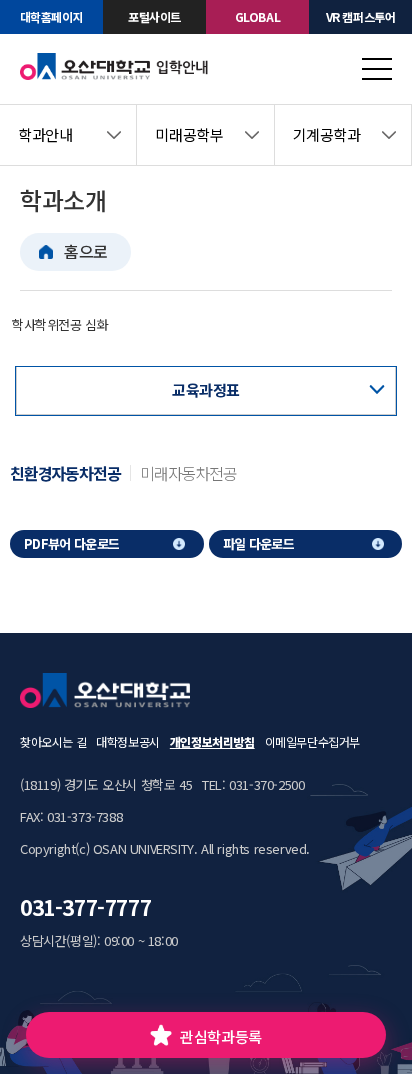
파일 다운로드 (258, 543)
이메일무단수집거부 (312, 741)
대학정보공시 (128, 741)
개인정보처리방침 (212, 741)
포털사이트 (154, 16)
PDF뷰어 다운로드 (72, 543)
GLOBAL (258, 16)
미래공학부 (189, 134)
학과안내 (45, 134)
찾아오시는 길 (53, 741)
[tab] (70, 473)
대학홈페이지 (52, 16)
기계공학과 (327, 134)
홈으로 (86, 251)
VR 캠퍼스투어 (361, 16)
